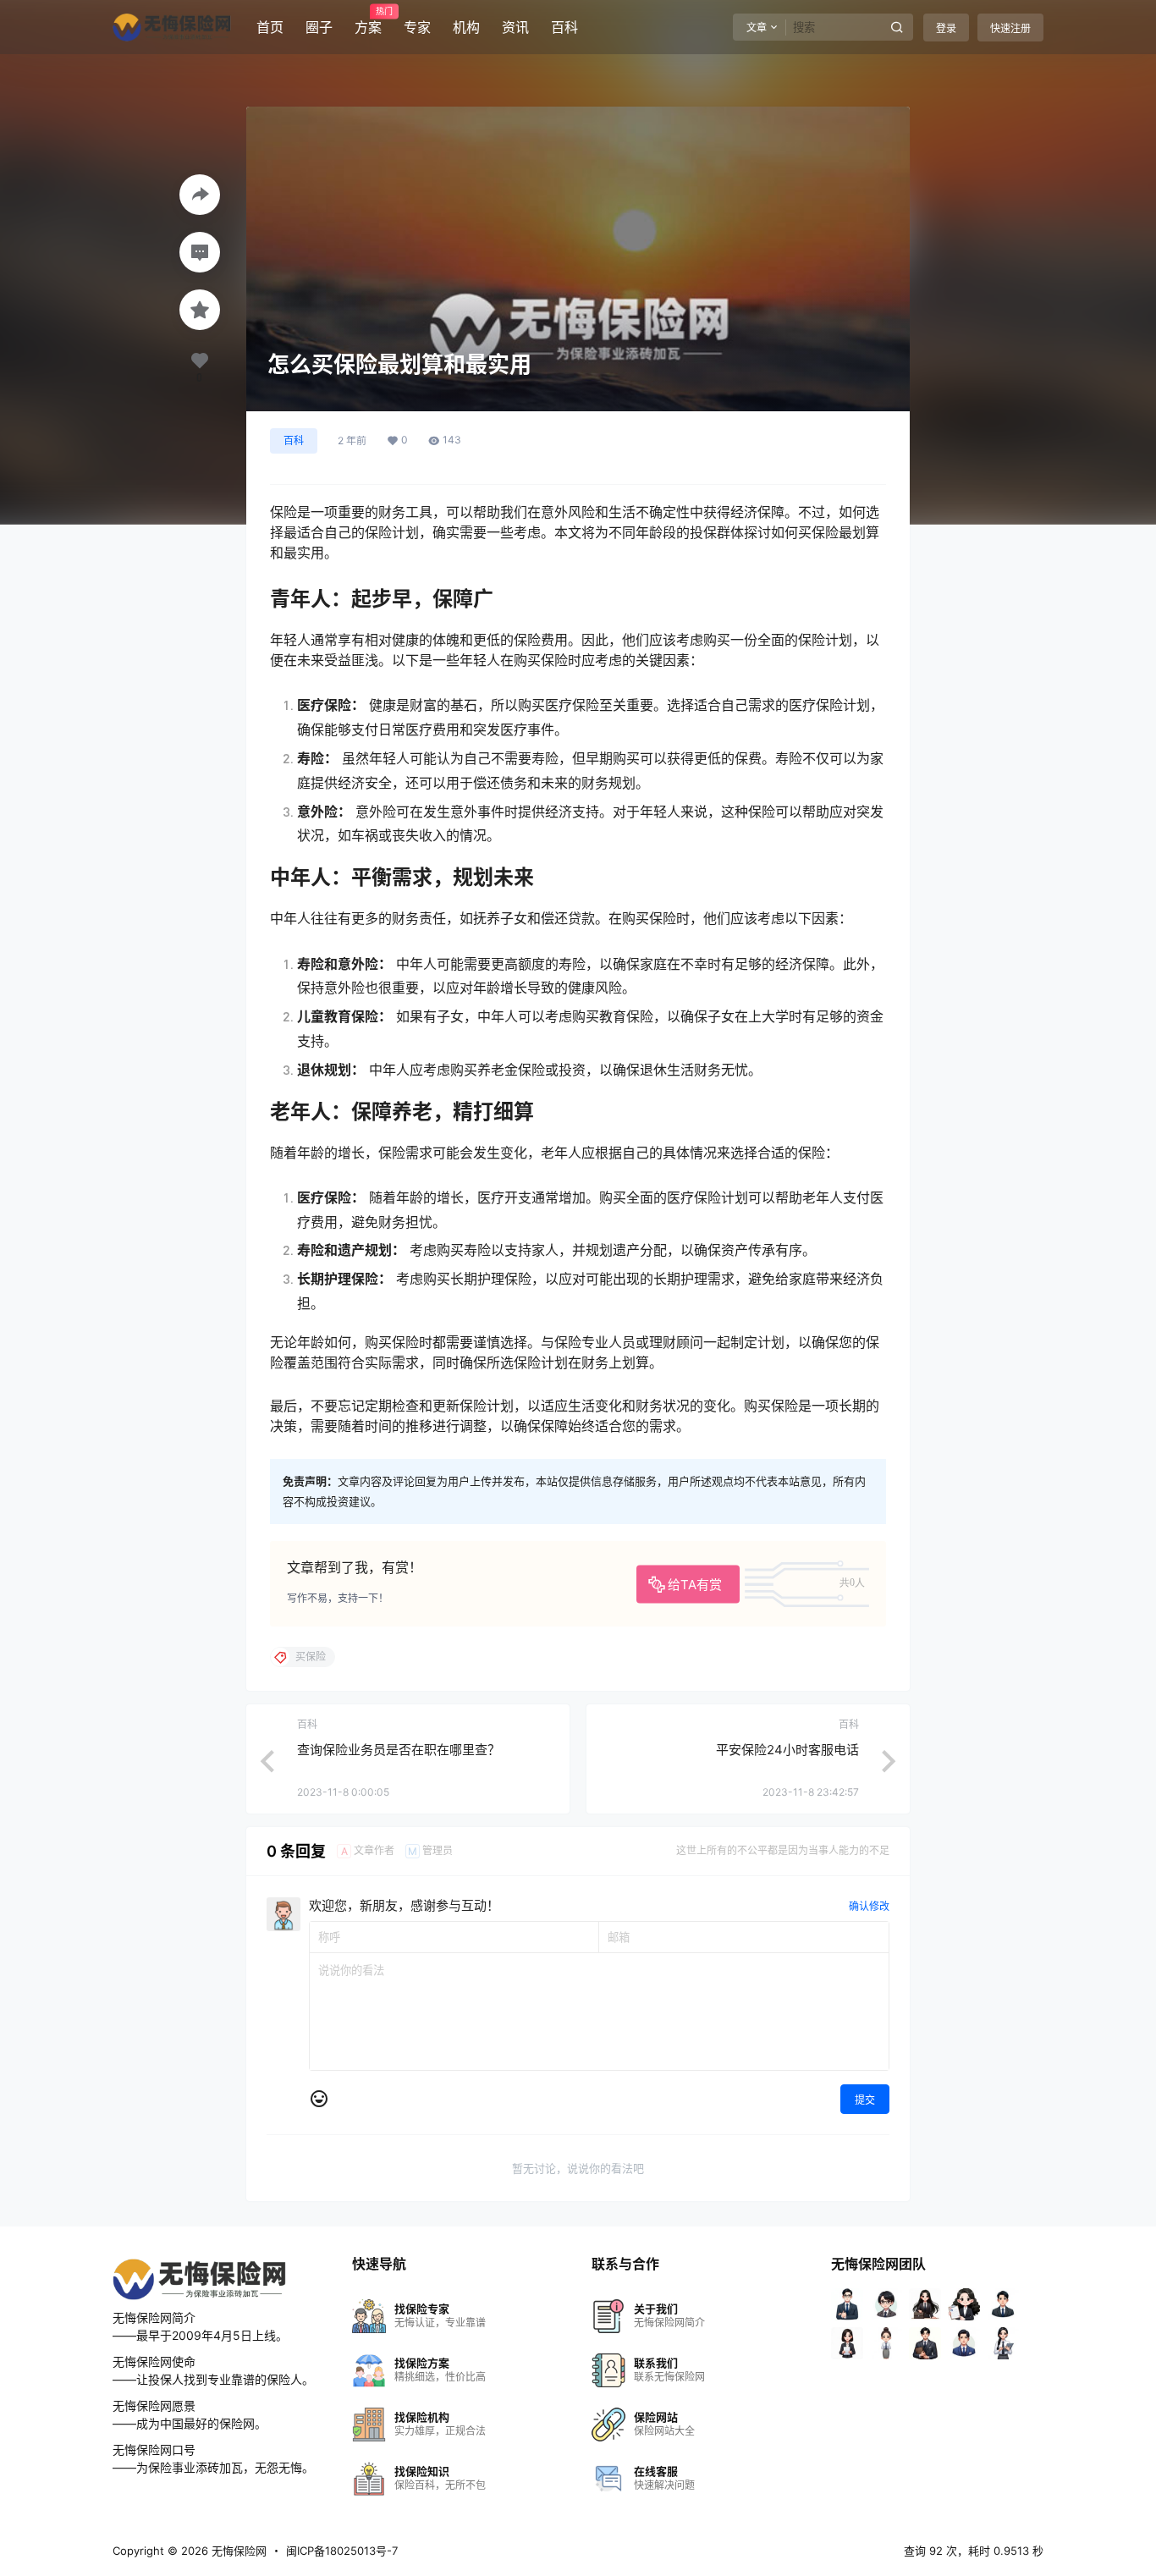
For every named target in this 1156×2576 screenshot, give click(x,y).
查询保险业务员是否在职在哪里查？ (399, 1750)
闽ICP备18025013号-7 (342, 2551)
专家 (417, 27)
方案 (368, 21)
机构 (466, 27)
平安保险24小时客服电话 (787, 1750)
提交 (865, 2100)
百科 (564, 27)
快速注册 (1010, 28)
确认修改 (869, 1906)
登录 (946, 28)
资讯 (515, 27)
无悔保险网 (237, 2551)
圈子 (319, 27)
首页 (270, 27)
